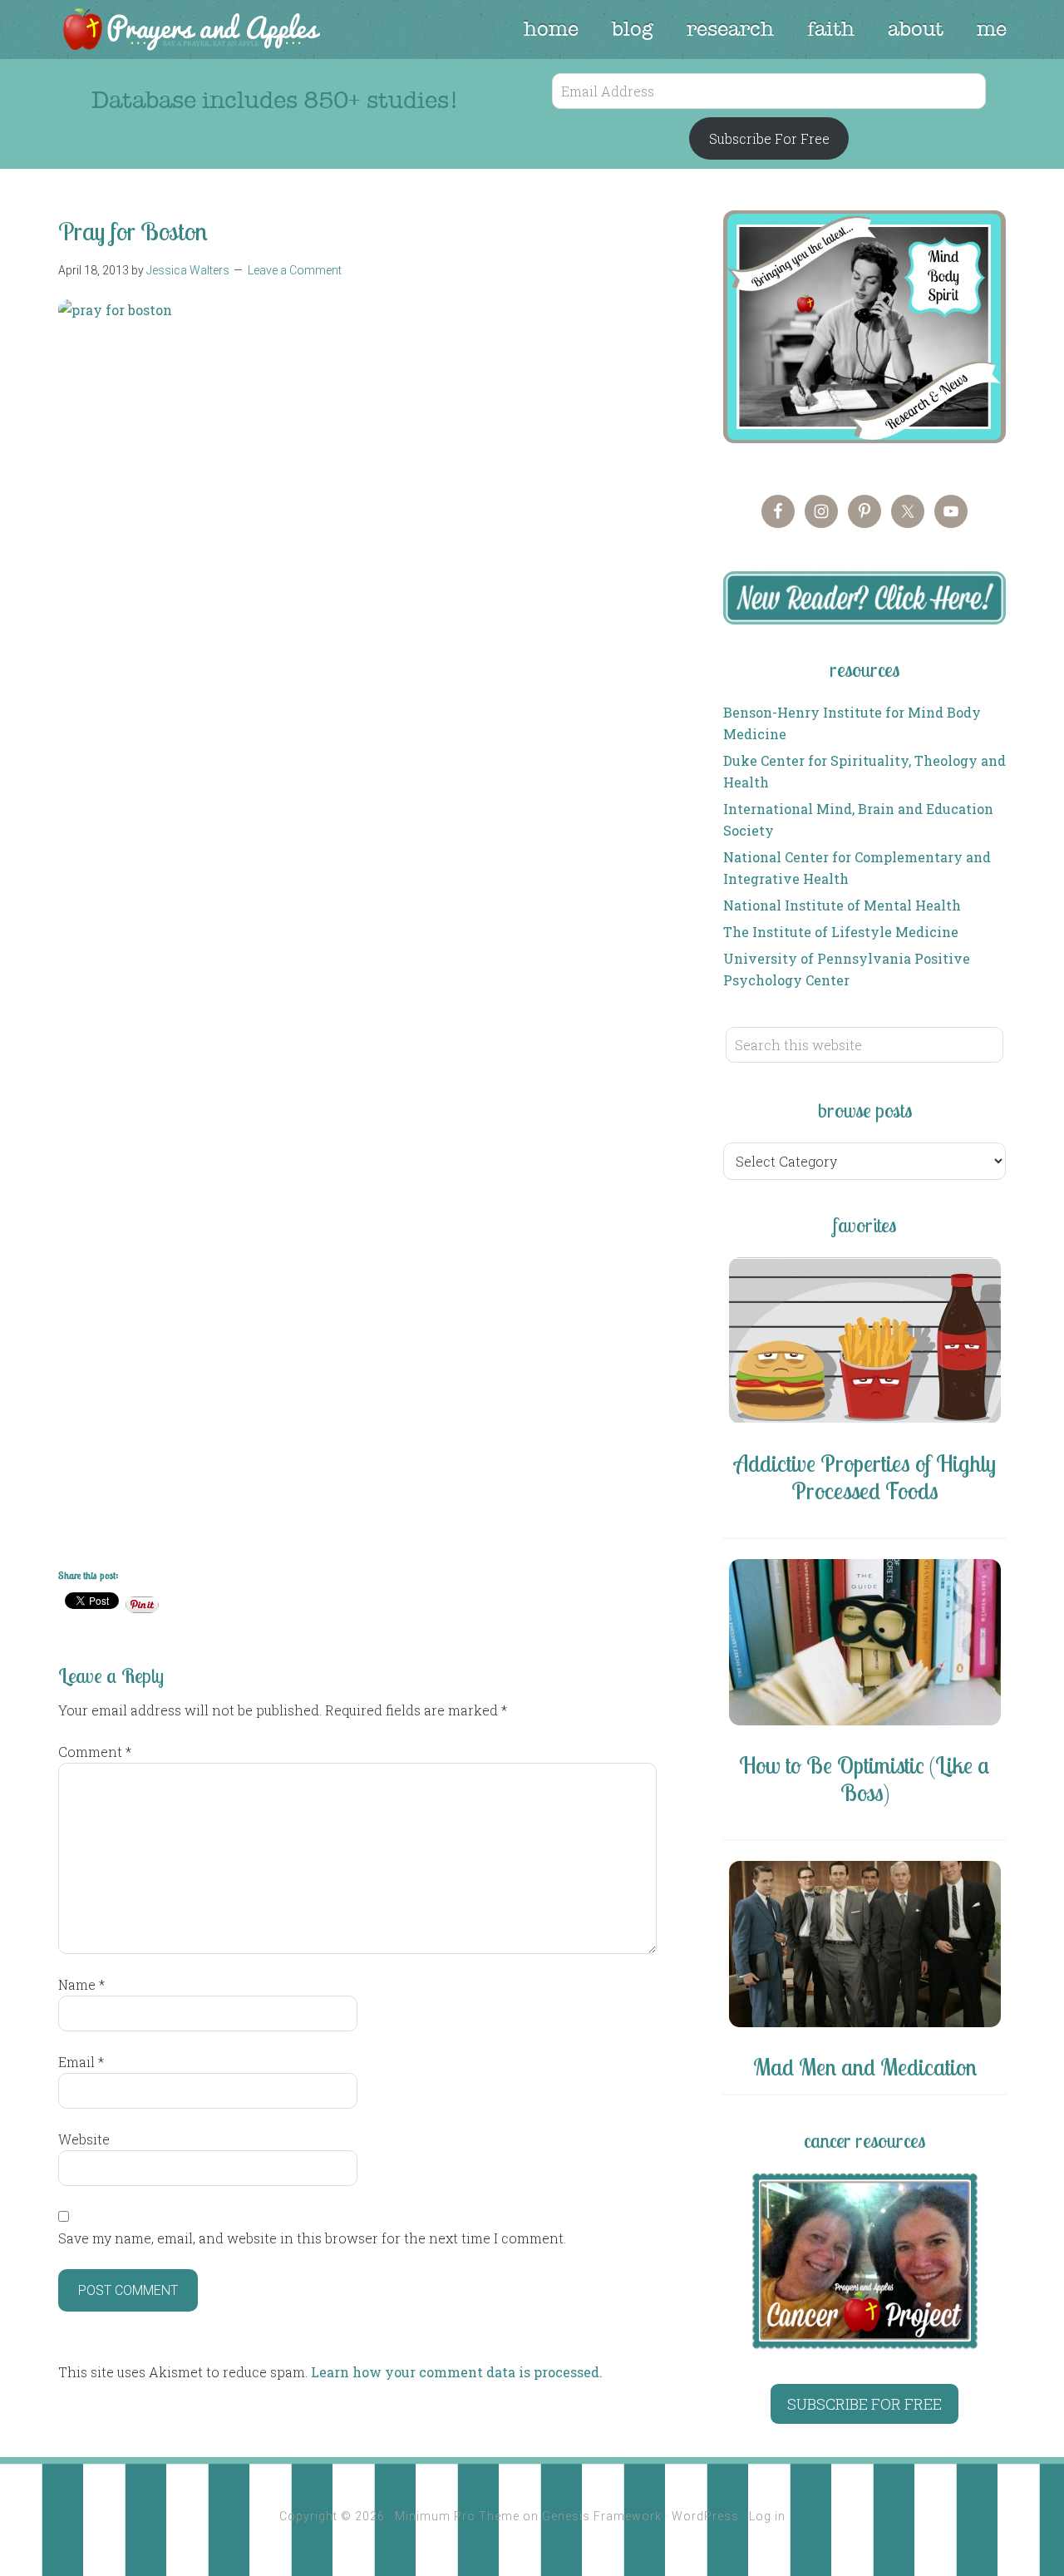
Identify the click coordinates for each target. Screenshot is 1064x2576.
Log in (767, 2516)
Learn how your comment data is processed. (457, 2372)
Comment (95, 1752)
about (916, 29)
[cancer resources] (864, 2261)
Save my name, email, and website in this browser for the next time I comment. (312, 2238)
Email (81, 2062)
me (992, 29)
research (730, 29)
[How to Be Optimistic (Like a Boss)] (864, 1645)
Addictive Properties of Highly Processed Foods (865, 1477)
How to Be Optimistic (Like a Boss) (864, 1779)
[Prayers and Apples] (190, 31)
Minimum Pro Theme (457, 2516)
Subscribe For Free (769, 138)
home (551, 29)
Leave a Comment (295, 270)
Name (81, 1984)
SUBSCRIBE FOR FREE (864, 2404)
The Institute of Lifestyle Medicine (841, 932)
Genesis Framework (602, 2516)
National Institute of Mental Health (842, 905)
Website (84, 2139)
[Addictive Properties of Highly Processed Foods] (864, 1343)
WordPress (705, 2516)
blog (633, 29)
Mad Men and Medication (865, 2067)
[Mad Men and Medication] (864, 1947)
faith (831, 29)
